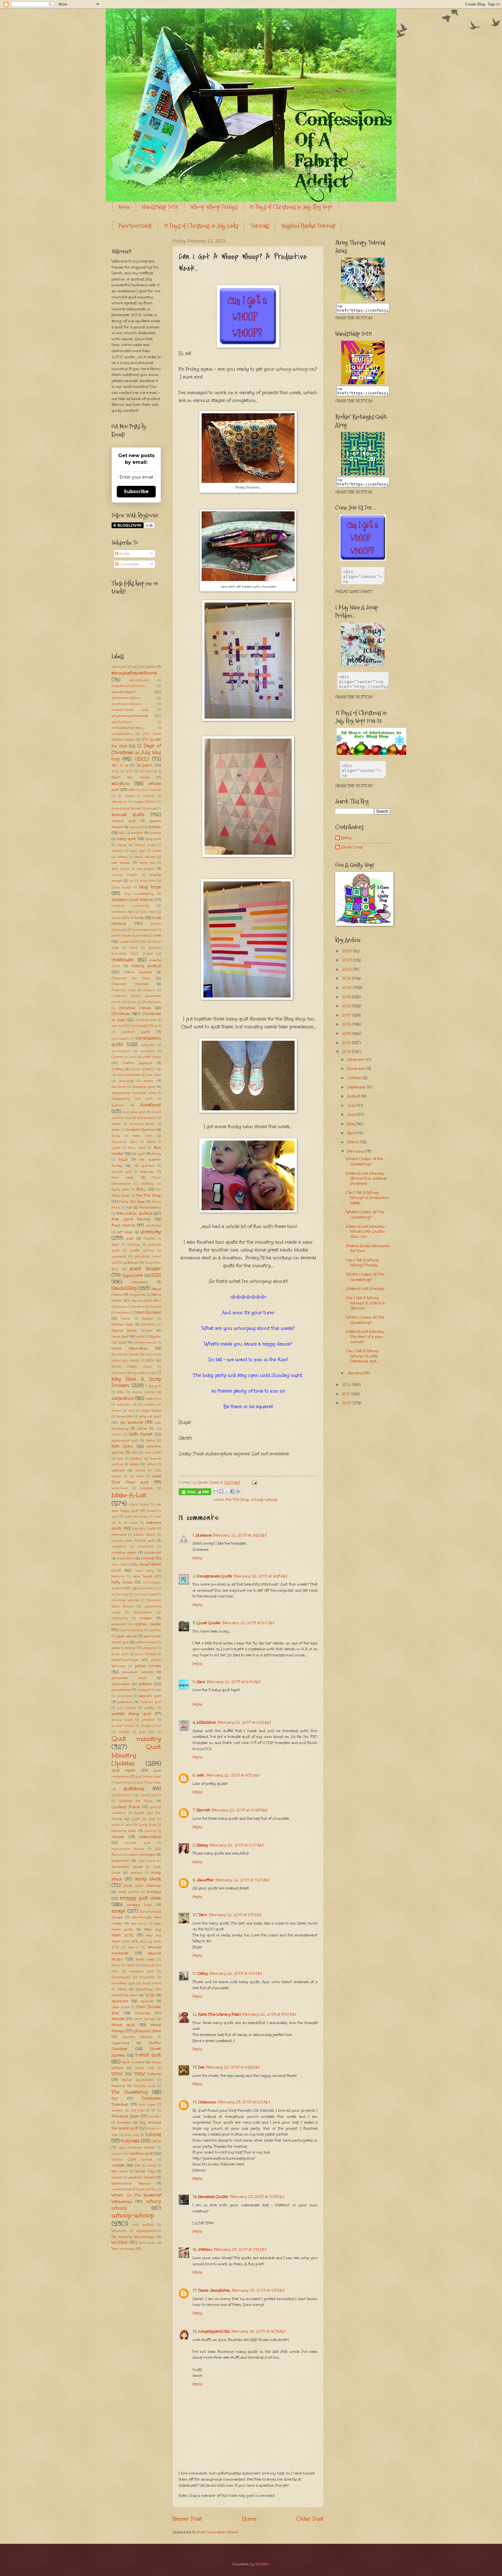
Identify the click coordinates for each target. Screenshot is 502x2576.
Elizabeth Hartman (141, 1130)
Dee (201, 2067)
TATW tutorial (148, 2074)
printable (148, 1720)
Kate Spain (122, 1446)
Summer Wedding (137, 2037)
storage (118, 2019)
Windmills (119, 2231)
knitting (136, 1459)
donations (150, 1105)
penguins (149, 1648)
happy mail (138, 1295)
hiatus (140, 1337)
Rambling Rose (124, 1831)
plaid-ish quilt (150, 1696)
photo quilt (120, 1654)
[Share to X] (227, 1491)
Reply (197, 1558)
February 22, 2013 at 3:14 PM (236, 1974)
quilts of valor (122, 1825)
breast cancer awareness (130, 936)
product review (123, 1726)
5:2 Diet (145, 771)
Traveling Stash (125, 2116)
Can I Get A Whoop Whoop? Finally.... (363, 1263)
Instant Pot (153, 1399)
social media (152, 1983)
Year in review (123, 2249)
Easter (116, 1124)
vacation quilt (141, 2153)
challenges (123, 960)
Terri (203, 1915)
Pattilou (205, 2250)
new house (143, 1576)
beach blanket (145, 857)
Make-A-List (129, 1495)
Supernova (120, 2043)
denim (148, 1081)
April (352, 1133)
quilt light (147, 1732)
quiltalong (134, 1788)
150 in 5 (120, 765)
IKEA (121, 1392)
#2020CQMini (144, 667)
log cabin (137, 1476)
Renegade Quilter (213, 2197)
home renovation (130, 1348)
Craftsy (118, 1069)
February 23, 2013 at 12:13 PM (257, 2197)
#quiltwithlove (122, 722)
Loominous (120, 1488)
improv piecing (143, 1392)
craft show (152, 1057)
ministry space (124, 1552)
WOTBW (119, 2243)
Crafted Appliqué (137, 1063)
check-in (149, 990)
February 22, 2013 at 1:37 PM (235, 1915)
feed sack (122, 1177)
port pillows (127, 1708)
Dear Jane (154, 1075)
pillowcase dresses (138, 1672)
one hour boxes (145, 1594)
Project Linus (151, 1726)
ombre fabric (147, 1588)
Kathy (346, 838)
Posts (124, 554)
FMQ (141, 1189)
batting (122, 857)
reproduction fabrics (128, 1849)
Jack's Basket (151, 1411)
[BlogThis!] (221, 1491)
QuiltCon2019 (151, 1795)
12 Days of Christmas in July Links (201, 226)
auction (137, 833)
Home (124, 207)
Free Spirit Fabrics (131, 1219)
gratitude (131, 1262)
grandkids (119, 1257)
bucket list (127, 942)
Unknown (207, 2102)
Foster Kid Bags (132, 1202)
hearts (126, 1319)
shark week (145, 1960)
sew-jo (133, 1947)
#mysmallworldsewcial (130, 716)
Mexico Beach (145, 1535)
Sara (201, 1682)
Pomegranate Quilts (214, 1576)
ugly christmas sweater (137, 2148)
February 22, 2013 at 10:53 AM (240, 1810)
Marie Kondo (139, 1505)
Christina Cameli (135, 1008)
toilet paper (147, 2105)
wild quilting (143, 2225)
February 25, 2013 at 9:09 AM (259, 2331)
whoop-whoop (264, 1500)
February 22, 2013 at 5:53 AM (261, 1576)
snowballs (147, 1977)
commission (120, 1039)
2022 (347, 969)
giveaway (151, 1232)
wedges (117, 2178)
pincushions (121, 1690)
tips (115, 2098)
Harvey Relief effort (146, 1301)
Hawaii (121, 1307)
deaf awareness (128, 1075)
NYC (128, 1588)
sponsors (120, 2001)
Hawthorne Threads (146, 1307)
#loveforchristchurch (127, 704)
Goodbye (133, 1245)
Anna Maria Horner (126, 809)
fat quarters (144, 1166)
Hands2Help (124, 1288)
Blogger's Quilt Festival (132, 900)
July (352, 1105)
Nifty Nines (122, 1582)
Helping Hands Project (132, 1330)
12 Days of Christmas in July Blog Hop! (291, 207)
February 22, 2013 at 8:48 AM (244, 1722)
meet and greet (136, 1517)
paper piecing (127, 1636)
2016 (115, 771)
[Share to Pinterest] (238, 1491)
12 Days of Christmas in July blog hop (136, 752)
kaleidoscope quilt (125, 1441)
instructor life (127, 1405)
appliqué (136, 827)
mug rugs (119, 1565)
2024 (347, 951)
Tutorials (260, 226)
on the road (120, 1594)
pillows (145, 1684)
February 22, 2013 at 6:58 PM (233, 2067)
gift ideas (125, 1232)
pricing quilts (122, 1720)
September (357, 1087)
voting (151, 2166)
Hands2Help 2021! (160, 207)
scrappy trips (140, 1905)
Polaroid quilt (151, 1702)
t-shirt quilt (148, 2055)
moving (148, 1558)
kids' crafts (153, 1453)
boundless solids (144, 930)
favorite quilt (122, 1172)
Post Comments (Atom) (218, 2532)
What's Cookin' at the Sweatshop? (364, 1161)
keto (135, 1453)
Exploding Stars (124, 1142)
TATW (117, 2074)
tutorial (153, 2134)
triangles (124, 2122)
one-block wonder (125, 1600)
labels (134, 1464)
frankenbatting (150, 1208)
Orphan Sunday (131, 1630)
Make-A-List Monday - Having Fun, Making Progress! (366, 1178)
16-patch (145, 765)
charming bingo (124, 990)
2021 (347, 978)
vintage (118, 2165)
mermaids (119, 1535)
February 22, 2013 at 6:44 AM (234, 1682)
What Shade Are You (142, 2189)
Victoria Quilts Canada (132, 2160)
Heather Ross (122, 1324)
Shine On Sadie (123, 1965)
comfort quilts (136, 1032)
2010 (347, 1403)
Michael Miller (122, 1541)
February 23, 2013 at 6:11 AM (244, 2102)
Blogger (262, 2564)
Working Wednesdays (136, 2237)
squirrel (147, 2001)
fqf (129, 1207)
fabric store (137, 1148)
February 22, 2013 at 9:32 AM (233, 1775)
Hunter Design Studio (132, 1367)
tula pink (132, 2135)
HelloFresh (148, 1325)
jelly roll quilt (150, 1416)
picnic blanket (145, 1654)
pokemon (125, 1702)
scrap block (148, 1879)
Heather (148, 1319)
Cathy (202, 1974)
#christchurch (139, 680)
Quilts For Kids (143, 1819)
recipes (118, 1837)
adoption (121, 783)
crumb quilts (141, 1069)
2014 (347, 1043)
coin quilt (118, 1026)
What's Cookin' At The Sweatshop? (365, 1215)
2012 (347, 1385)
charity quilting (146, 966)
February (356, 1151)
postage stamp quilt (131, 1714)
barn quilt (138, 851)
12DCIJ (142, 759)
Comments (129, 564)
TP (153, 2110)
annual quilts (128, 815)
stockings (142, 2013)
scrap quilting (129, 1892)
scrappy (154, 1892)
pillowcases (121, 1684)
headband (123, 1313)
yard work (147, 2243)
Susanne (204, 1535)
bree (157, 935)
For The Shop (238, 1500)
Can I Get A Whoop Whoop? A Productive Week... (367, 1198)
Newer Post (187, 2519)
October (355, 1078)
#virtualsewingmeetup (128, 728)
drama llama (146, 1118)
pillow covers (148, 1666)
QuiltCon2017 (122, 1795)
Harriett (203, 1810)
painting (155, 1630)
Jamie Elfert (125, 1417)
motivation (126, 1558)
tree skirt (155, 2117)
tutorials (131, 2141)
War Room (120, 2171)
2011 (347, 1394)
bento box (147, 863)
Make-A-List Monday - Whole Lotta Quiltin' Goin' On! (366, 1232)
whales (117, 2189)
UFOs (156, 2141)
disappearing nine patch (132, 1099)
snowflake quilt (123, 1983)
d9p (158, 1069)
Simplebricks (121, 1977)
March (354, 1142)
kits (120, 1459)
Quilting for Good (136, 1801)
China (132, 1002)
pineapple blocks (149, 1690)
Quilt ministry (136, 1739)
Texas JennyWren (214, 2290)
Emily (116, 1136)
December (356, 1060)
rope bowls (147, 1861)
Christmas (121, 1014)
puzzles (124, 1732)
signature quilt (142, 1971)
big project (146, 869)
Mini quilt (147, 1540)
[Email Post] (253, 1482)
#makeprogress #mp (130, 710)
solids (122, 1989)
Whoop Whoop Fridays (214, 207)
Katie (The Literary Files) (219, 2014)
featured (147, 1172)
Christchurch (151, 1002)
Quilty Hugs (147, 1825)
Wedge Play (145, 2171)
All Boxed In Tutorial (136, 796)
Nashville (118, 1576)
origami (146, 1618)
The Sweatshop (130, 2092)
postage (150, 1708)
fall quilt (138, 1154)
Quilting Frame (126, 1807)
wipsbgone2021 (149, 2231)
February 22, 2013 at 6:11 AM (249, 1623)
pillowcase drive (129, 1678)
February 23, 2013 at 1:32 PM (240, 2250)
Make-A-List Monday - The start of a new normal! (366, 1337)
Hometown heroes (125, 1354)
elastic (116, 1130)
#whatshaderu (122, 734)
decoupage (126, 1081)
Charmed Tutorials (130, 984)
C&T (143, 942)
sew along (139, 1924)
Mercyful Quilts (144, 1529)
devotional (119, 1087)
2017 (129, 771)
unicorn (117, 2154)
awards (155, 833)
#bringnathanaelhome (134, 673)
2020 (348, 988)
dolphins (118, 1105)
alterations (119, 802)
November (357, 1069)
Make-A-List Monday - (366, 1289)
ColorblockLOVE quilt (146, 1026)
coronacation (121, 1051)
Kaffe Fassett (141, 1434)
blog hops (150, 887)
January (355, 1373)
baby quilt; (153, 839)
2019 (347, 997)
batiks (157, 851)
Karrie (150, 1441)
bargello (117, 851)
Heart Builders (148, 1312)
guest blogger (145, 1268)
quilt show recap (149, 1783)
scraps (118, 1911)
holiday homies (145, 1343)
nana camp (145, 1571)
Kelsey (202, 1845)
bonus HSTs (120, 918)
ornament (119, 1624)
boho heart (148, 912)
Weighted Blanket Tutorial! (308, 226)
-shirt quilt (119, 667)
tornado (117, 2110)
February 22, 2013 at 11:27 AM (237, 1845)
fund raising (123, 1225)
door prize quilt (134, 1112)
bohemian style (123, 912)
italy (131, 1411)
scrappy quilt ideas (140, 1898)
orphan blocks (148, 1624)
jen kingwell (132, 1422)
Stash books (121, 2007)
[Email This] (216, 1491)
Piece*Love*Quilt (135, 226)
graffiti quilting (142, 1251)
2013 (347, 1052)
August (354, 1096)
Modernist (153, 1552)
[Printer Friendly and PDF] (195, 1493)
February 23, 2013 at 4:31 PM (258, 2290)
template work (145, 2086)
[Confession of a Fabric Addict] (363, 300)
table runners (133, 2062)
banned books (145, 845)
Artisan (154, 827)
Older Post (310, 2519)
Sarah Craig (352, 847)
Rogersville (120, 1861)
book (139, 918)
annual (151, 809)
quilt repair (124, 1770)
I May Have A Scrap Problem (136, 1379)
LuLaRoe (146, 1488)
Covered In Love (124, 1057)
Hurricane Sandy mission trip (133, 1373)
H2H (156, 1275)
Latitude (118, 1470)
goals (130, 1238)
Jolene (142, 1428)
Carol (134, 948)
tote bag (137, 2110)
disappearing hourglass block (134, 1093)
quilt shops (124, 1783)
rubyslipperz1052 (214, 2331)
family (156, 1154)
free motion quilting (134, 1213)
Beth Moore (121, 869)
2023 (347, 960)
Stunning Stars (147, 2031)
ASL (122, 833)
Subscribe (136, 491)
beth (201, 1775)
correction (147, 1051)
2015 (347, 1033)
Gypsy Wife (133, 1276)
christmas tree (146, 1020)
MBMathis (206, 1722)
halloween (140, 1282)
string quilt (123, 2025)
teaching (118, 2086)
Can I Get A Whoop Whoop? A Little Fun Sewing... (366, 1303)
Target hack (145, 2068)
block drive (148, 881)
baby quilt (126, 839)
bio (131, 881)
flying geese (120, 1190)
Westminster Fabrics (131, 2183)
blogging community (130, 906)
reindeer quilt (138, 1843)
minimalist (145, 1547)
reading (150, 1831)
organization (143, 1612)
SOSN (150, 1995)
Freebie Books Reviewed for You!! (367, 1249)
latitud (151, 1464)
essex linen (143, 1136)
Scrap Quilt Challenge (142, 1886)
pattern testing (123, 1648)
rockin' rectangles (141, 1855)
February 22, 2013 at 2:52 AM (240, 1535)
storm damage (145, 2019)
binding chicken (125, 875)
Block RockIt (121, 887)
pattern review (146, 1642)
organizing (120, 1618)
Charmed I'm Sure (131, 978)
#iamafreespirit (123, 692)
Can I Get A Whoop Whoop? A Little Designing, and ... (363, 1356)
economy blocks (142, 1124)
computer (148, 1045)
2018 (347, 1006)
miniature (119, 1547)
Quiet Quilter (209, 1623)
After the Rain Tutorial (145, 790)
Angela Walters (145, 802)
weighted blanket (142, 2177)
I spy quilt (153, 1386)
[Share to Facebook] (232, 1491)
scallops (137, 1873)
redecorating (150, 1837)
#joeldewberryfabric (126, 698)
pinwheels (124, 1696)
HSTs (150, 1360)
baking (122, 845)
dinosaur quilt (144, 1087)
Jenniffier (205, 1880)
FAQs (123, 1159)
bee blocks (121, 863)
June (352, 1114)
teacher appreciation (138, 2080)
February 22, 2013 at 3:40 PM (269, 2014)
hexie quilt (120, 1336)
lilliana (140, 1471)
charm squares (138, 972)
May (352, 1124)
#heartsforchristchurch (128, 686)
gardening (154, 1226)
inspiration (123, 1398)
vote (137, 2166)
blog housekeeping (139, 894)
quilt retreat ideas (148, 1777)
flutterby (148, 1184)
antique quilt (124, 821)
